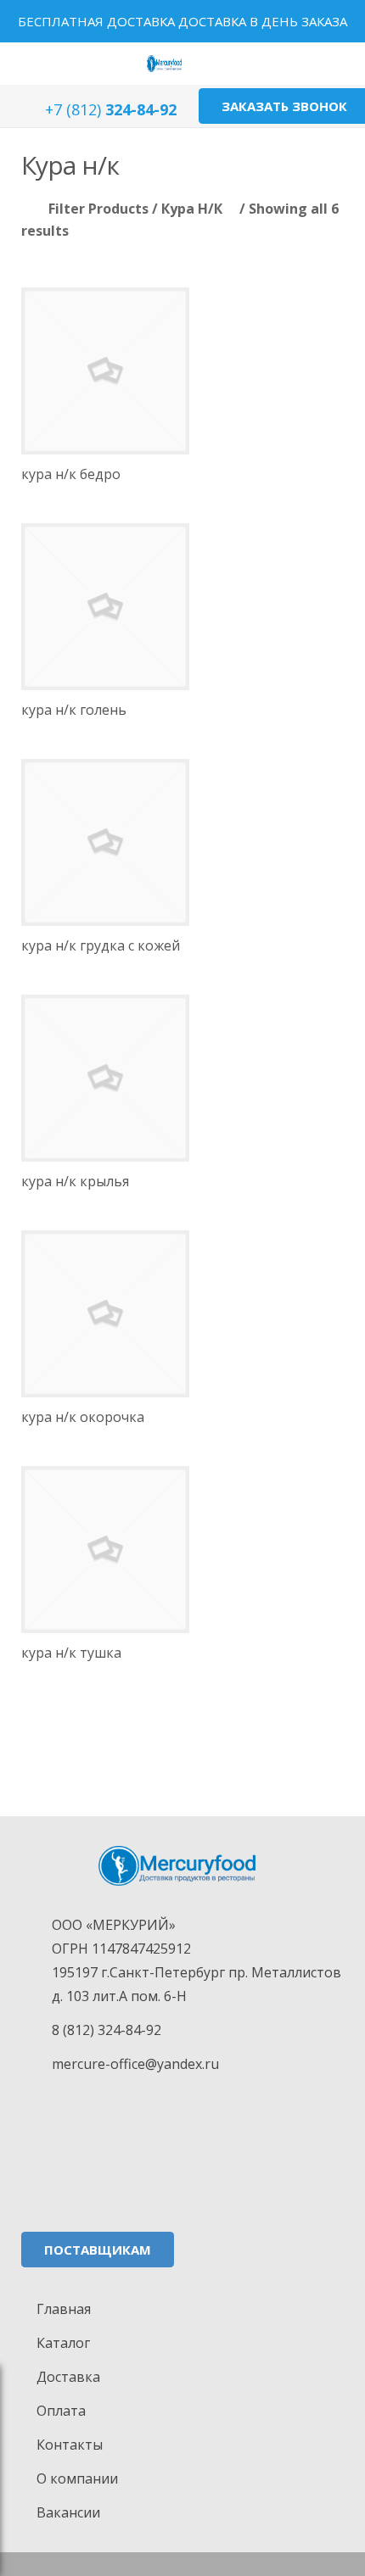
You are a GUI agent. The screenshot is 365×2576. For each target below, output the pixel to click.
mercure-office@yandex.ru (135, 2064)
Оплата (61, 2411)
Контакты (70, 2445)
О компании (77, 2478)
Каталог (63, 2343)
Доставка (68, 2377)
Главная (64, 2309)
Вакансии (68, 2512)
